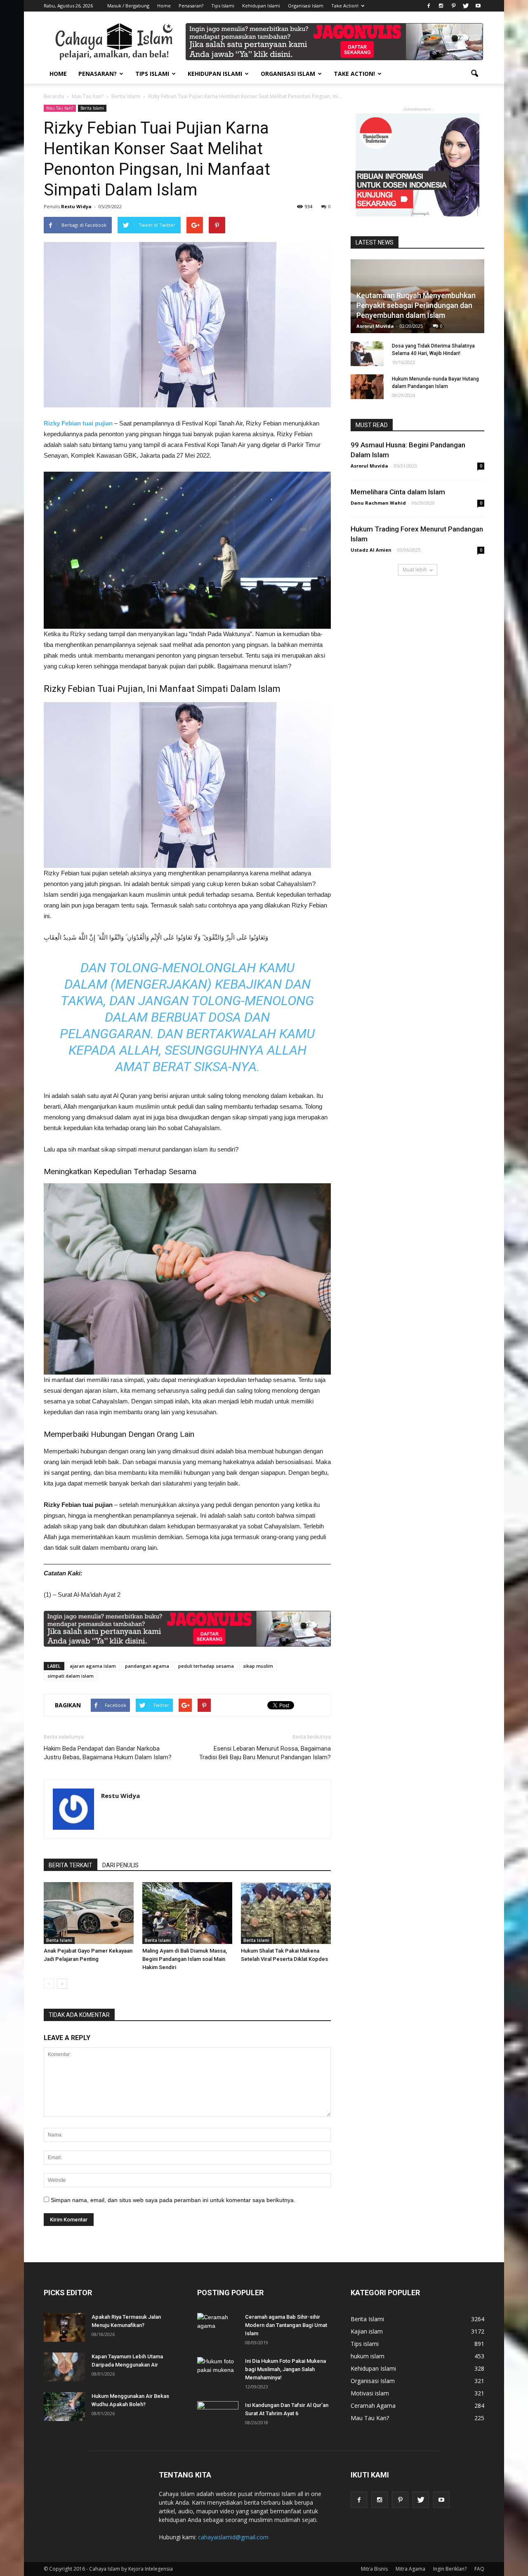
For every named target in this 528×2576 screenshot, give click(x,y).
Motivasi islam (370, 2393)
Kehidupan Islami (261, 6)
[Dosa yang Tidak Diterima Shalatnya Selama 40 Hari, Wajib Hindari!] (367, 354)
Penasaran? (191, 6)
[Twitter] (466, 6)
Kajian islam (367, 2331)
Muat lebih (415, 570)
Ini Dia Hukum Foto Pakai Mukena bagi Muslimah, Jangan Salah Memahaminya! (285, 2369)
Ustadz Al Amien (371, 550)
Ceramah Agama (373, 2406)
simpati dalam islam (71, 1676)
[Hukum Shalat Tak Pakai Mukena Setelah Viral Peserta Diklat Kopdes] (286, 1913)
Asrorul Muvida (375, 326)
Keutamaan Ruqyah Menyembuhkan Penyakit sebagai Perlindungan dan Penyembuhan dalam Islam (416, 305)
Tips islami (365, 2344)
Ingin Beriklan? (450, 2569)
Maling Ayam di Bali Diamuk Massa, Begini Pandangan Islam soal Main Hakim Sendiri (185, 1959)
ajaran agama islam (93, 1666)
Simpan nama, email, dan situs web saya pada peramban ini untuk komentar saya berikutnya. (173, 2200)
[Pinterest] (453, 6)
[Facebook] (429, 6)
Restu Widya (76, 206)
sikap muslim (258, 1666)
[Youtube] (478, 6)
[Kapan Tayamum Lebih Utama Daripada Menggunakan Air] (64, 2367)
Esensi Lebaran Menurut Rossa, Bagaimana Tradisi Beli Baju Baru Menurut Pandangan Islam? (265, 1753)
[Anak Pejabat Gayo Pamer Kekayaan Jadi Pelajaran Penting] (89, 1913)
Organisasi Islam (306, 6)
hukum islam (368, 2356)
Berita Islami (92, 108)
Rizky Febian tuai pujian (78, 423)
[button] (474, 74)
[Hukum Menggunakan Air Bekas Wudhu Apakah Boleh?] (64, 2407)
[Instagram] (441, 6)
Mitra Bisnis (374, 2569)
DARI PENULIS (120, 1865)
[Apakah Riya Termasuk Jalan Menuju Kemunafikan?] (64, 2327)
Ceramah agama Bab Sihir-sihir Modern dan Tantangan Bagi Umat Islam (286, 2325)
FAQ (479, 2569)
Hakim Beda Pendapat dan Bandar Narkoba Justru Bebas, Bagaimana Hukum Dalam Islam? (108, 1753)
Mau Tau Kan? (60, 108)
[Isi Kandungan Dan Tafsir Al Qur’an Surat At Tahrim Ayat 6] (218, 2412)
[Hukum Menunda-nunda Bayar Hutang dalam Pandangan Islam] (367, 387)
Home (164, 6)
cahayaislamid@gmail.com (233, 2537)
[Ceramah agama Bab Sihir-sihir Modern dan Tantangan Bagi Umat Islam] (218, 2327)
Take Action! (345, 6)
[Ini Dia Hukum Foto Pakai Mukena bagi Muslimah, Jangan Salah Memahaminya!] (218, 2372)
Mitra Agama (410, 2569)
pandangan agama (147, 1666)
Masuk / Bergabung (128, 6)
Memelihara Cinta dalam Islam (398, 492)
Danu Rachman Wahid (378, 503)
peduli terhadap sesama (206, 1666)
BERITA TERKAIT (71, 1865)
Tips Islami (223, 6)
